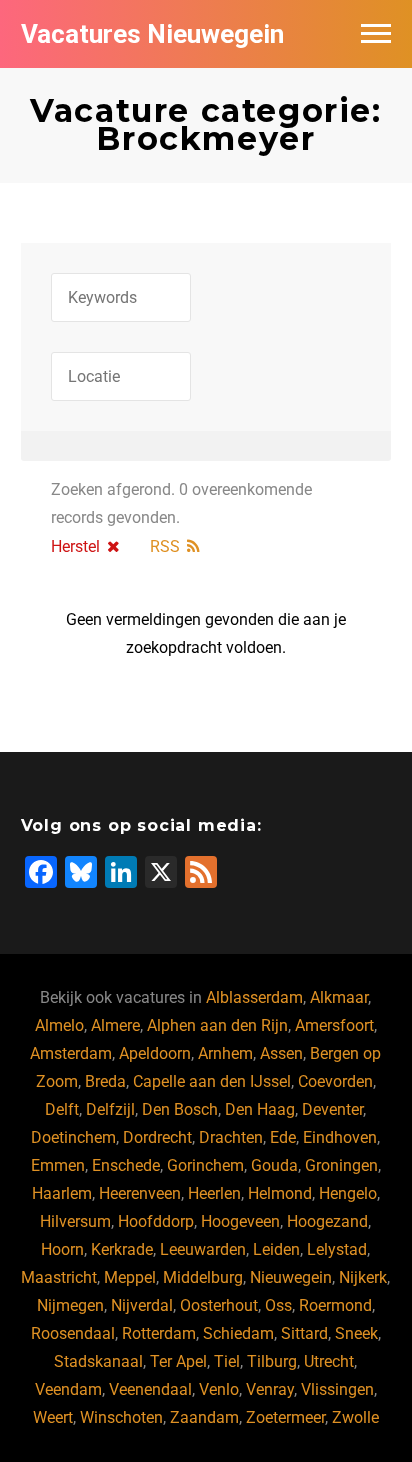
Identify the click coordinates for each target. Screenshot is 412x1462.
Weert (53, 1417)
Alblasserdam (254, 997)
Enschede (126, 1165)
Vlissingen (337, 1389)
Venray (270, 1389)
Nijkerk (363, 1277)
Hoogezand (327, 1221)
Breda (105, 1081)
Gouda (274, 1165)
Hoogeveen (240, 1221)
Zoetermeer (285, 1417)
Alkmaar (339, 997)
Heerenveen (140, 1193)
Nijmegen (70, 1305)
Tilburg (272, 1361)
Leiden (276, 1249)
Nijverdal (142, 1305)
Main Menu (376, 34)
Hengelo (348, 1193)
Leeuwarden (203, 1249)
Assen (281, 1053)
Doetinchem (73, 1137)
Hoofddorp (156, 1221)
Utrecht (329, 1361)
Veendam (68, 1389)
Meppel (130, 1277)
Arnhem (225, 1053)
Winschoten (121, 1417)
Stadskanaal (98, 1361)
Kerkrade (122, 1249)
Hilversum (75, 1221)
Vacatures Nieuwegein (152, 34)
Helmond (280, 1193)
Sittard (304, 1333)
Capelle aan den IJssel (212, 1081)
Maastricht (59, 1277)
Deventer (332, 1109)
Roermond (335, 1305)
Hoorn (62, 1249)
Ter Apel (178, 1361)
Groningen (341, 1165)
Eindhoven (340, 1137)
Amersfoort (334, 1025)
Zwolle (355, 1417)
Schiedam (238, 1333)
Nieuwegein (291, 1277)
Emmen (58, 1165)
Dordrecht (157, 1137)
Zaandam (204, 1417)
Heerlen (214, 1193)
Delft (62, 1109)
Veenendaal (150, 1389)
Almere (115, 1025)
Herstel (75, 546)
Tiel (227, 1361)
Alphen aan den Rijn (217, 1025)
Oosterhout (219, 1305)
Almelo (59, 1025)
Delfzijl (110, 1109)
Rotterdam (159, 1333)
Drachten (231, 1137)
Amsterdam (71, 1053)
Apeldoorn (155, 1053)
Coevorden (335, 1081)
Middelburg (203, 1277)
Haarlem (62, 1193)
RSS (165, 546)
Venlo (219, 1389)
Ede (283, 1137)
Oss (278, 1305)
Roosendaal (73, 1333)
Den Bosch (180, 1109)
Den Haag (260, 1109)
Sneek (356, 1333)
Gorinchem (205, 1165)
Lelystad (337, 1249)
